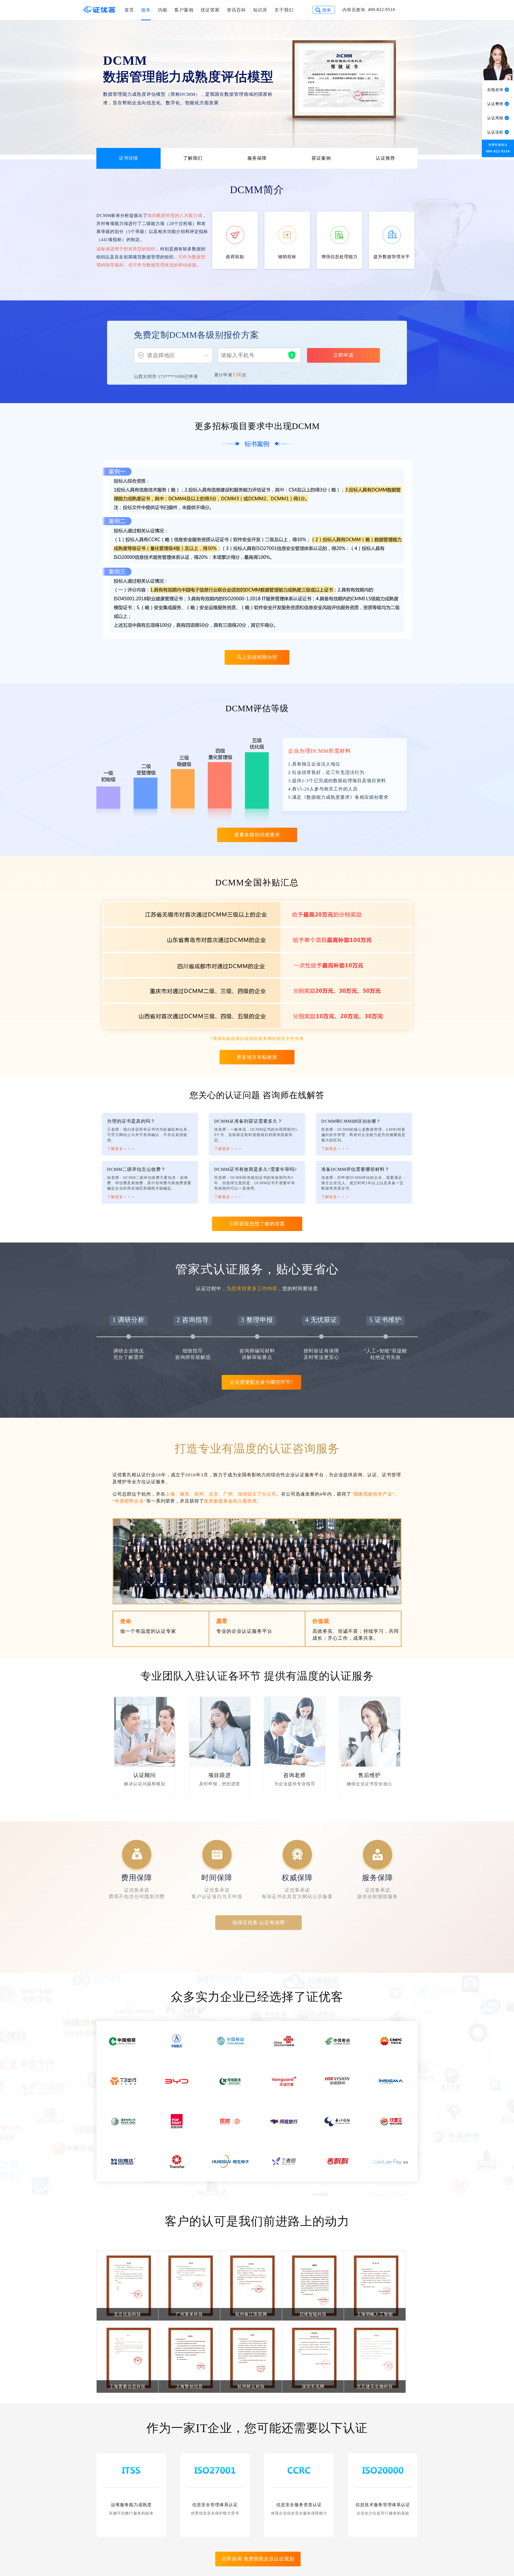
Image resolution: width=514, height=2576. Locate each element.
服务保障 (257, 158)
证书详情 (128, 158)
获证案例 (321, 158)
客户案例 (184, 10)
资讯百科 (236, 10)
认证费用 (496, 104)
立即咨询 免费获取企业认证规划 (258, 2559)
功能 (162, 10)
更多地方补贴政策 (257, 1057)
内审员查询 (354, 10)
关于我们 (284, 10)
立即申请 (343, 355)
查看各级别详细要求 (257, 835)
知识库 (260, 10)
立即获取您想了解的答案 (257, 1224)
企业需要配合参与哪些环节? (261, 1382)
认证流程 (496, 132)
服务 (146, 10)
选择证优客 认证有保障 (259, 1923)
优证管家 (210, 10)
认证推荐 (385, 158)
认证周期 (496, 118)
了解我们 (193, 158)
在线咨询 (496, 90)
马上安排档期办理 (257, 657)
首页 (129, 10)
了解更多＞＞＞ (121, 1149)
